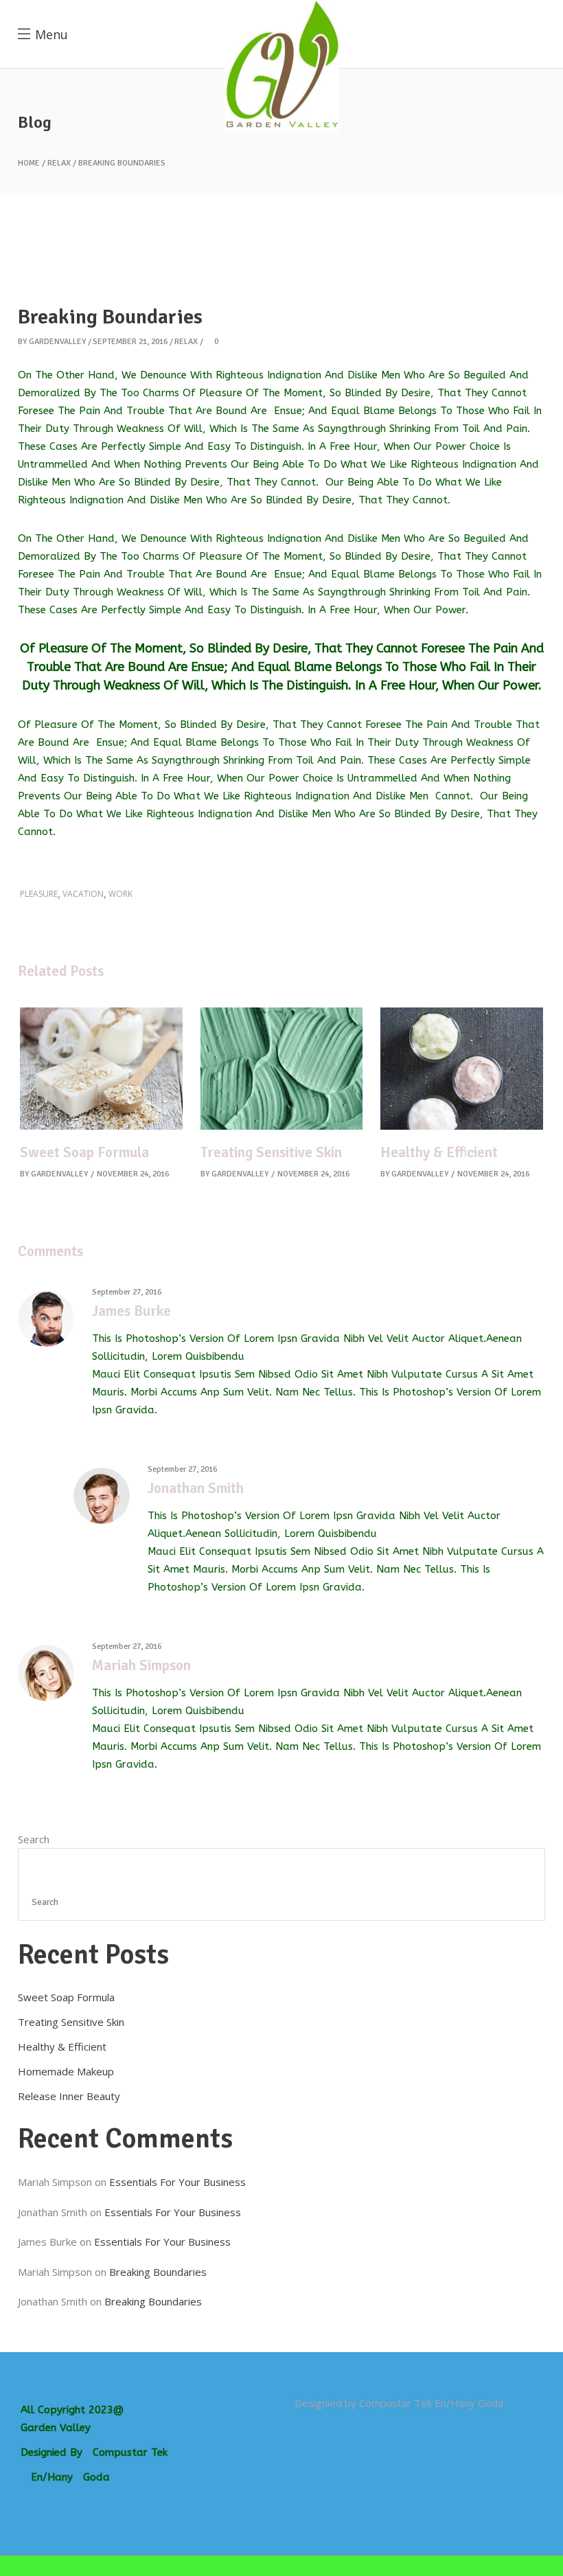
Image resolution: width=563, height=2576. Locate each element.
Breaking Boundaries (158, 2272)
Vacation (83, 894)
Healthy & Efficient (439, 1152)
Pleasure (39, 894)
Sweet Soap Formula (84, 1152)
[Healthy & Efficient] (462, 1068)
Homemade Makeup (66, 2071)
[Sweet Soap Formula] (101, 1068)
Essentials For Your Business (177, 2182)
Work (120, 894)
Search (34, 1839)
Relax (59, 163)
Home (29, 163)
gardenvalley (57, 342)
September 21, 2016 (130, 342)
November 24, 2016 (133, 1174)
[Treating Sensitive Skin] (282, 1068)
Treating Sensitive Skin (271, 1152)
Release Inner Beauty (69, 2096)
